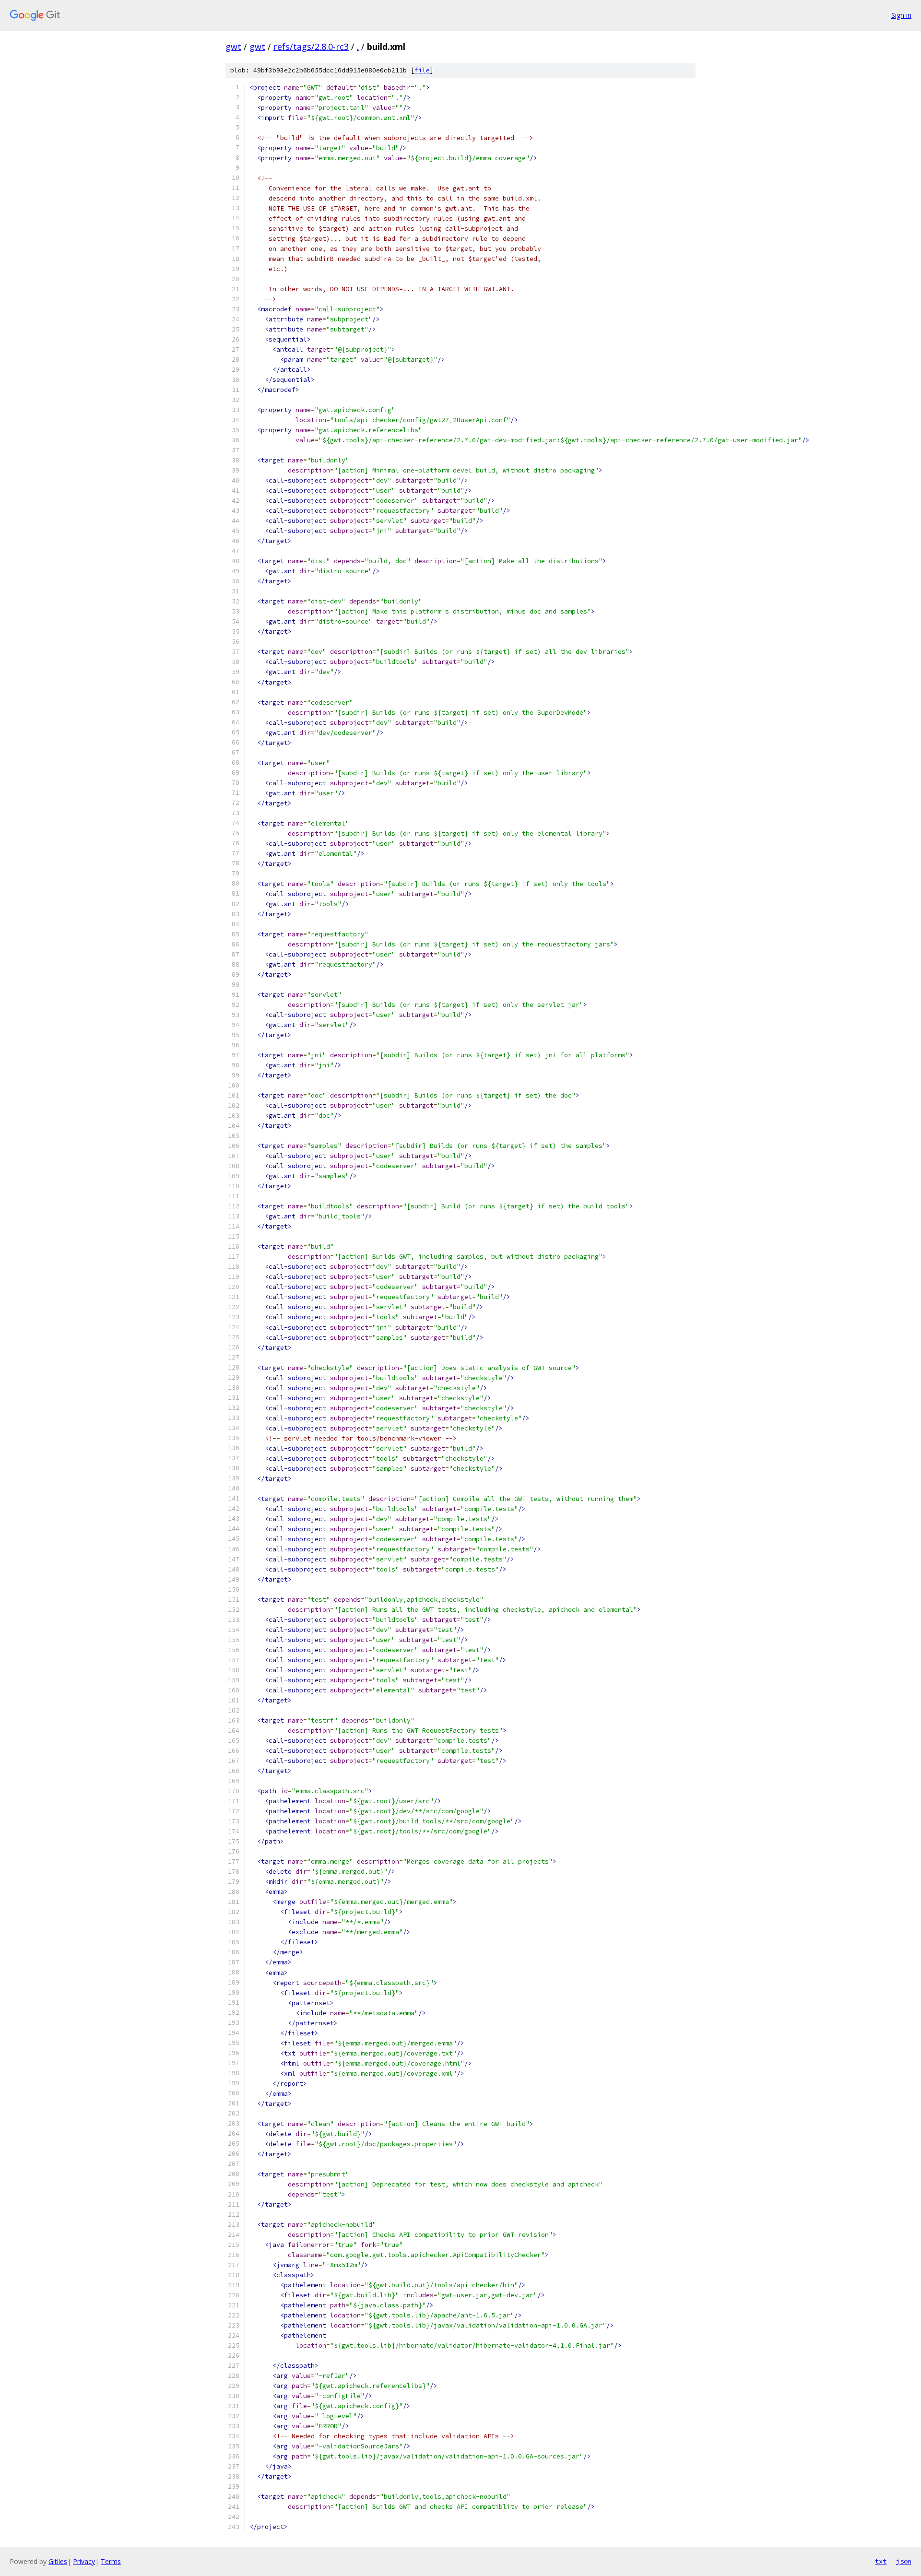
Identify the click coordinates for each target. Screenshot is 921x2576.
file (422, 70)
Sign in (901, 15)
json (904, 2561)
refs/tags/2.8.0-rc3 (311, 47)
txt (881, 2561)
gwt (233, 47)
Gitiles (58, 2561)
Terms (111, 2561)
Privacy (84, 2561)
